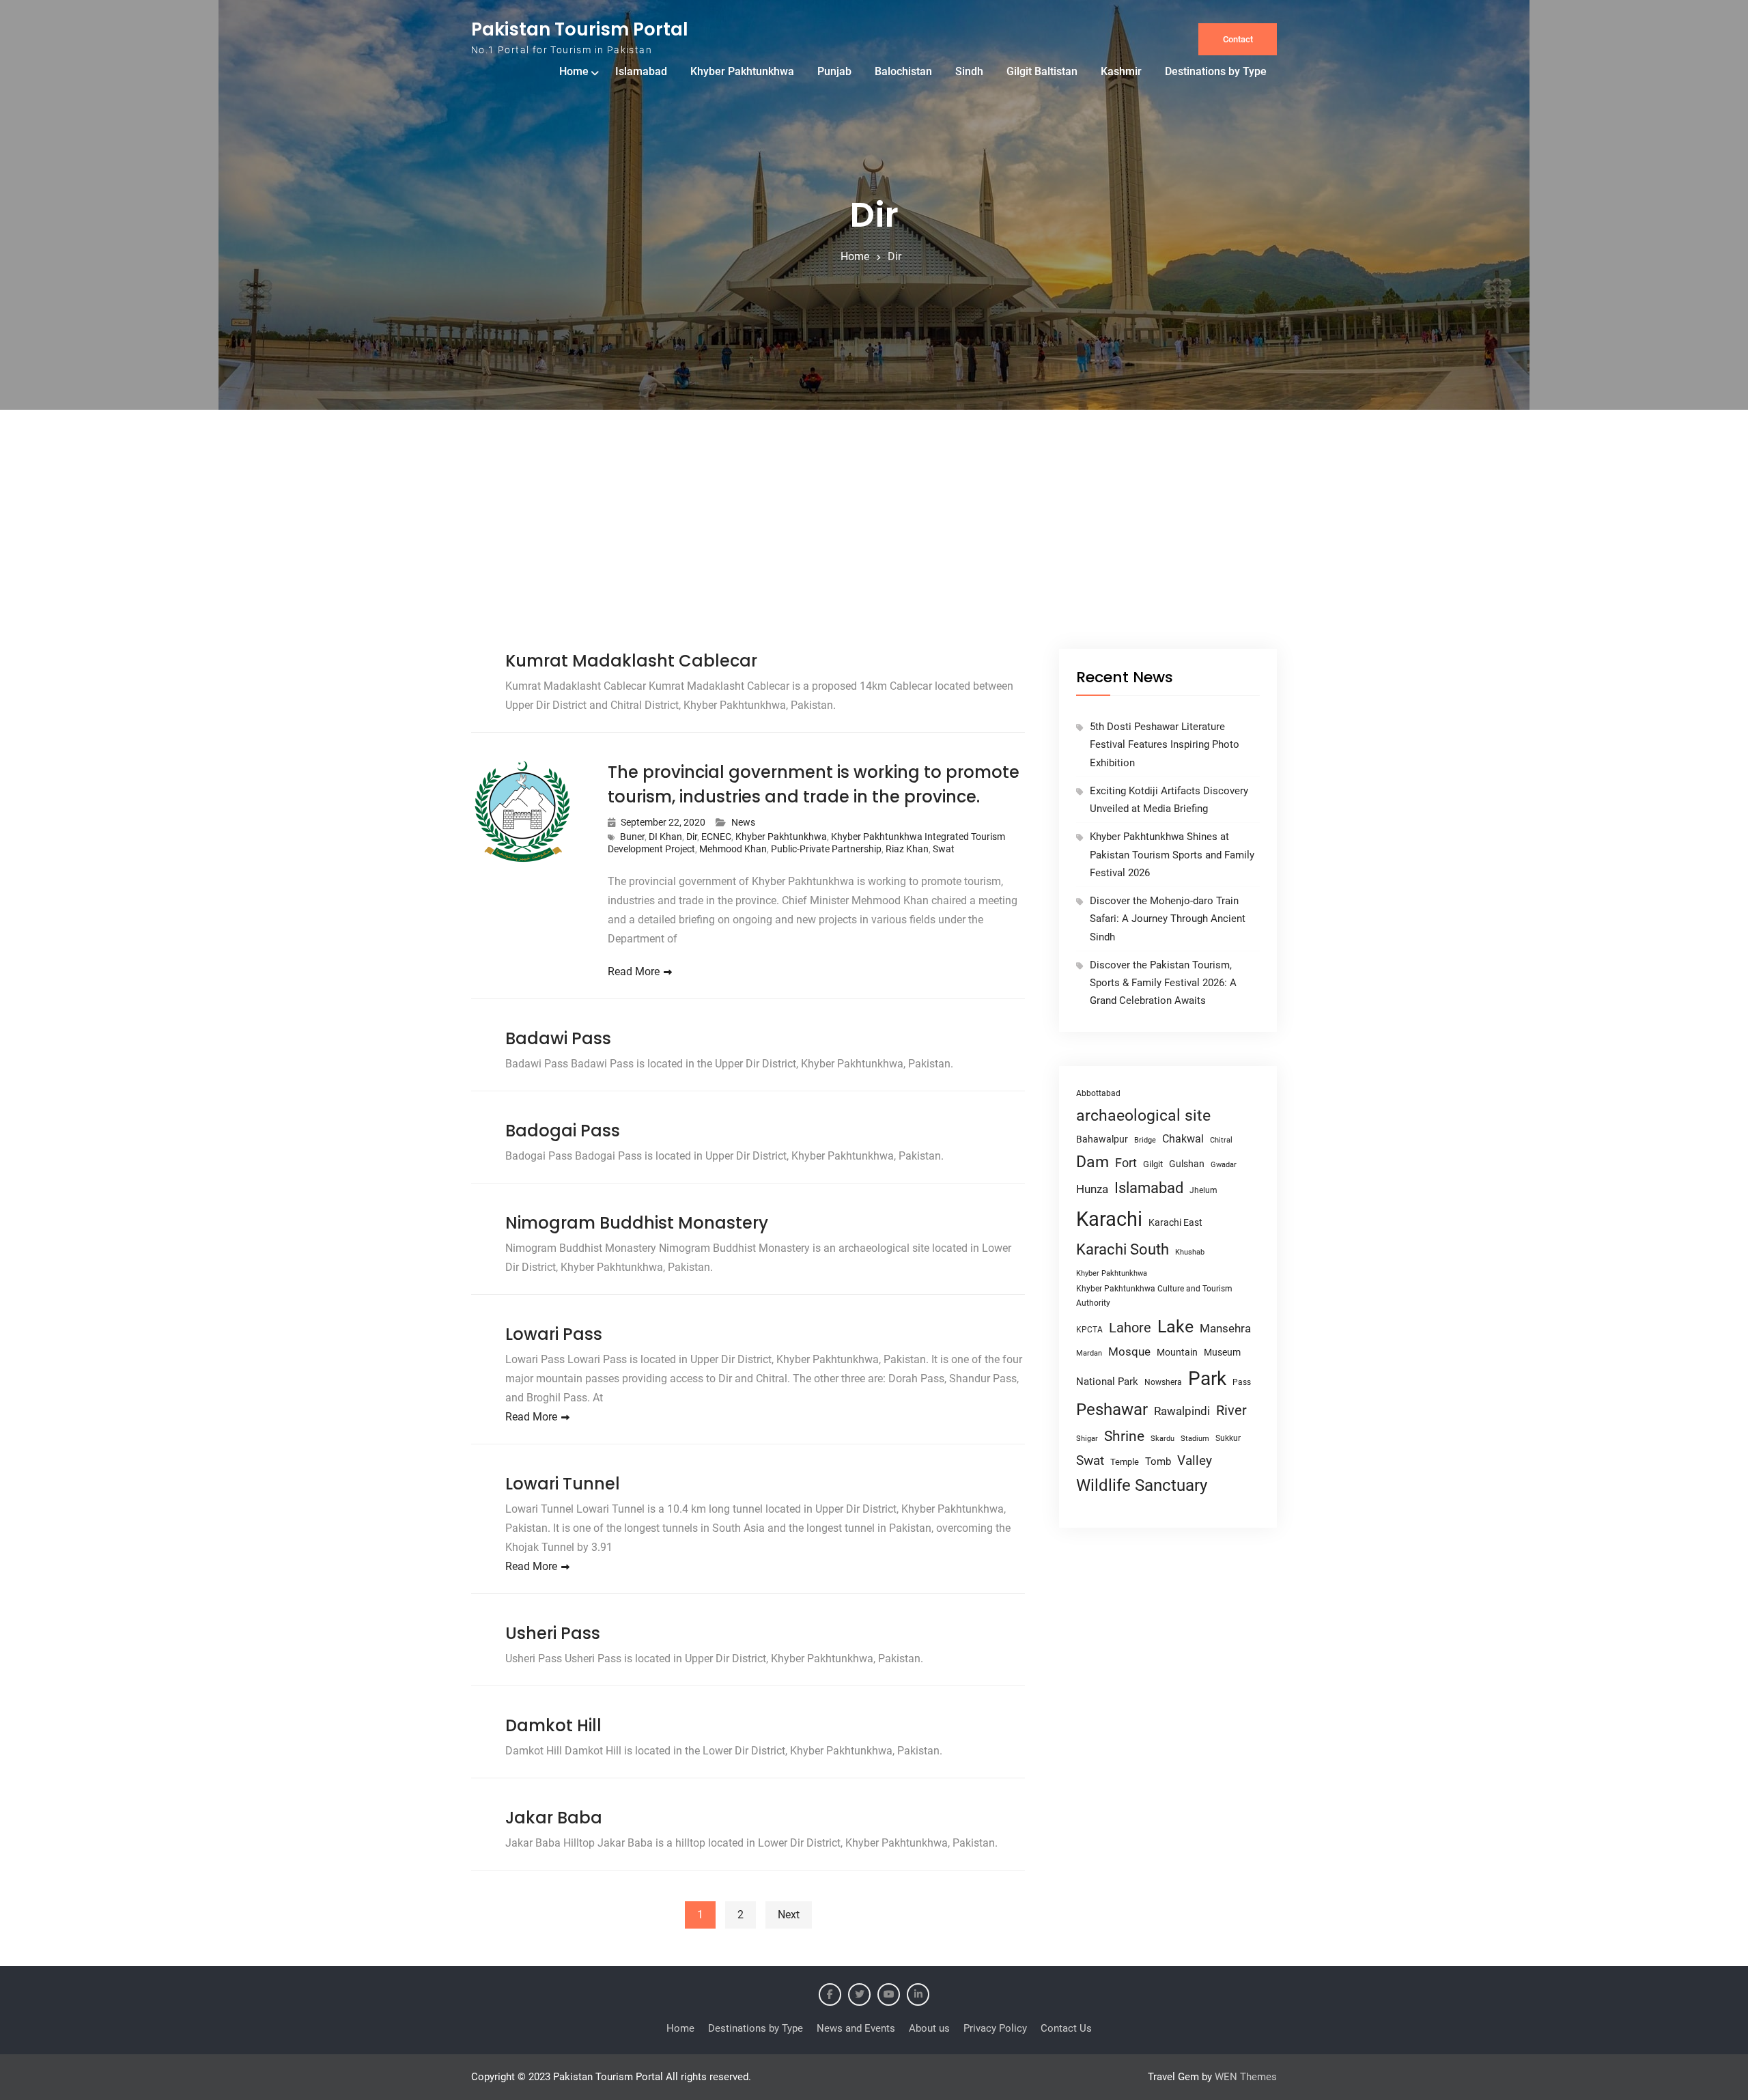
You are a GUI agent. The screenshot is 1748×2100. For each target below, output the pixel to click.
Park (1207, 1378)
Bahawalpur (1102, 1139)
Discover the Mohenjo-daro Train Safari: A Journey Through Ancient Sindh (1168, 919)
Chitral (1221, 1140)
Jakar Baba (554, 1818)
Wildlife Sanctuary (1142, 1485)
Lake (1175, 1327)
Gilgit (1153, 1164)
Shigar (1087, 1439)
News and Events (856, 2028)
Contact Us (1066, 2028)
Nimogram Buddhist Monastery (637, 1223)
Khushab (1190, 1252)
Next (789, 1915)
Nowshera (1163, 1382)
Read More (634, 971)
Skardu (1162, 1439)
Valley (1195, 1460)
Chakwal (1183, 1139)
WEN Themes (1246, 2077)
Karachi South (1123, 1249)
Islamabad (641, 71)
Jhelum (1203, 1190)
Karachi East (1175, 1222)
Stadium (1195, 1439)
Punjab (834, 71)
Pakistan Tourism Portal (580, 29)
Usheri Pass (553, 1633)
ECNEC (716, 837)
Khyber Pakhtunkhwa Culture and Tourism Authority (1154, 1296)
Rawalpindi (1182, 1411)
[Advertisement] (874, 546)
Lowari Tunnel (563, 1484)
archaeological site (1143, 1116)
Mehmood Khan (733, 849)
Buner (632, 837)
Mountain (1177, 1352)
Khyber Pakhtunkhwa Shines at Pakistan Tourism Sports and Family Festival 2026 (1172, 855)
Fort (1126, 1163)
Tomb (1158, 1462)
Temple (1125, 1462)
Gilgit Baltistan (1042, 71)
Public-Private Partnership (826, 849)
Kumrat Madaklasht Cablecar (631, 661)
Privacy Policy (995, 2028)
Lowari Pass (554, 1334)
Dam (1092, 1162)
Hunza (1092, 1189)
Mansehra (1225, 1328)
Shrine (1124, 1436)
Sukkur (1228, 1438)
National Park (1107, 1382)
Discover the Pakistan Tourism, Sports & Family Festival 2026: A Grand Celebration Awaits (1163, 983)
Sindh (969, 71)
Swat (944, 849)
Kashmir (1121, 71)
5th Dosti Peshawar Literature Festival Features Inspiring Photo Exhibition (1165, 745)
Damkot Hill (553, 1725)
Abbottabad (1098, 1093)
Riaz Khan (907, 849)
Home (574, 71)
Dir (692, 837)
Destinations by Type (1216, 71)
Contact (1238, 39)
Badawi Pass (558, 1038)
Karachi (1109, 1219)
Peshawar (1112, 1410)
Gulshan (1187, 1164)
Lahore (1130, 1328)
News (743, 822)
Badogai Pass (563, 1131)
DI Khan (665, 837)
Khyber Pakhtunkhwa (742, 71)
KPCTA (1089, 1330)
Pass (1242, 1382)
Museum (1222, 1352)
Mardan (1089, 1353)
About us (929, 2028)
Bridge (1145, 1140)
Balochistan (903, 71)
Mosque (1129, 1352)
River (1231, 1411)
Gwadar (1224, 1165)
